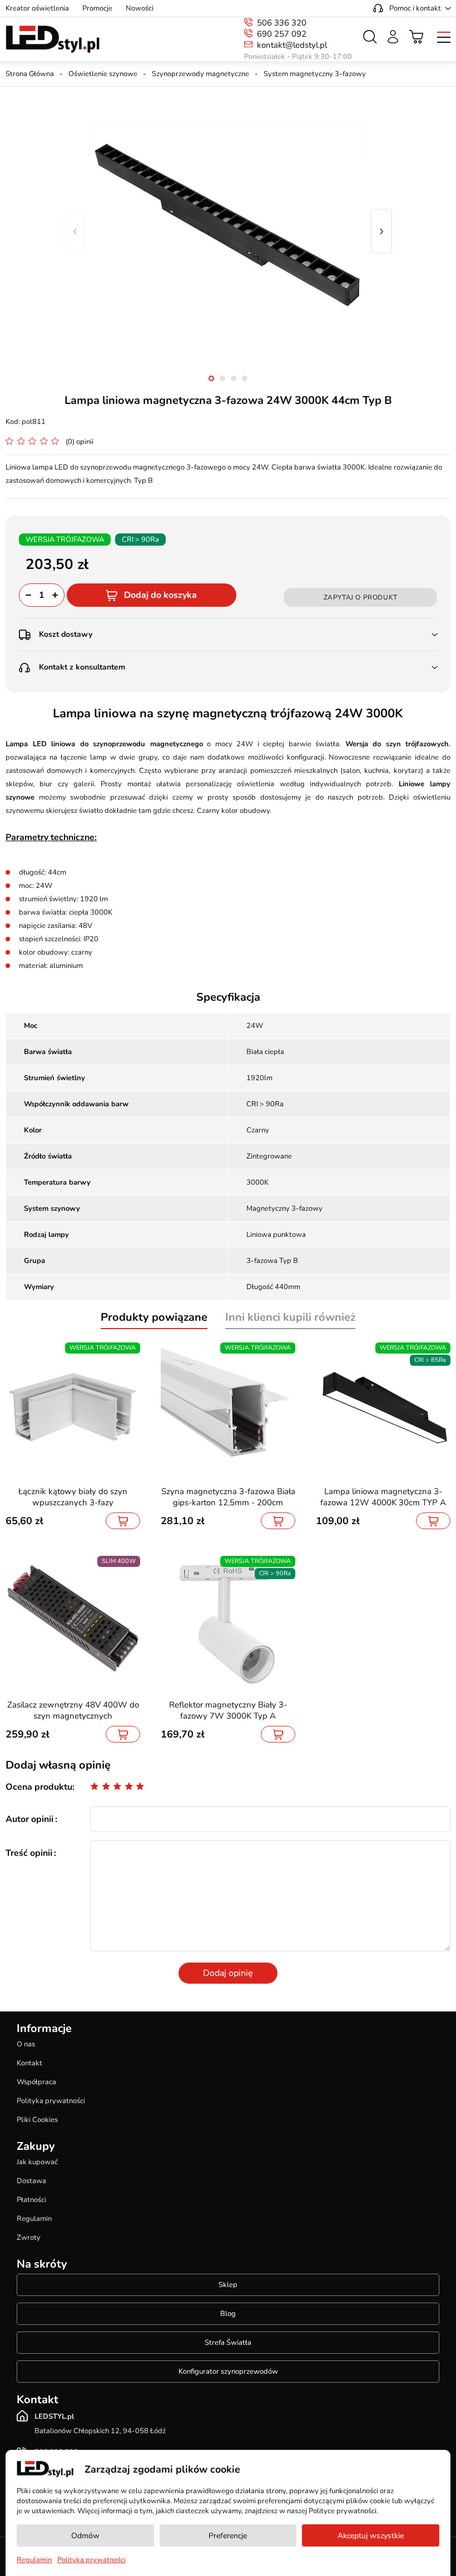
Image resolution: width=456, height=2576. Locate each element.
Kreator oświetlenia (37, 8)
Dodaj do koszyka (160, 595)
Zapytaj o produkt (361, 597)
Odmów (85, 2536)
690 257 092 (282, 34)
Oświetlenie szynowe (103, 74)
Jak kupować (37, 2162)
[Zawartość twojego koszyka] (417, 37)
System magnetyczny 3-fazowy (315, 74)
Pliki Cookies (37, 2120)
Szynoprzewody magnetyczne (200, 74)
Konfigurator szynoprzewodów (228, 2372)
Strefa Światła (228, 2343)
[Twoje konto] (393, 37)
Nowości (140, 8)
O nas (26, 2044)
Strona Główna (30, 74)
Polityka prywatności (51, 2101)
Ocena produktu (39, 1787)
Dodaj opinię (228, 1973)
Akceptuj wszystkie (371, 2536)
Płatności (31, 2200)
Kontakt (29, 2063)
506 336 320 (282, 23)
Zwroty (29, 2238)
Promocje (97, 8)
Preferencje (228, 2536)
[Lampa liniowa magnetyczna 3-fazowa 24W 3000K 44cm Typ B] (228, 231)
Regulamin (34, 2219)
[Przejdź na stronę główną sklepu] (53, 39)
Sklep (228, 2285)
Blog (228, 2314)
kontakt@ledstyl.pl (292, 45)
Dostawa (31, 2181)
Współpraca (36, 2082)
